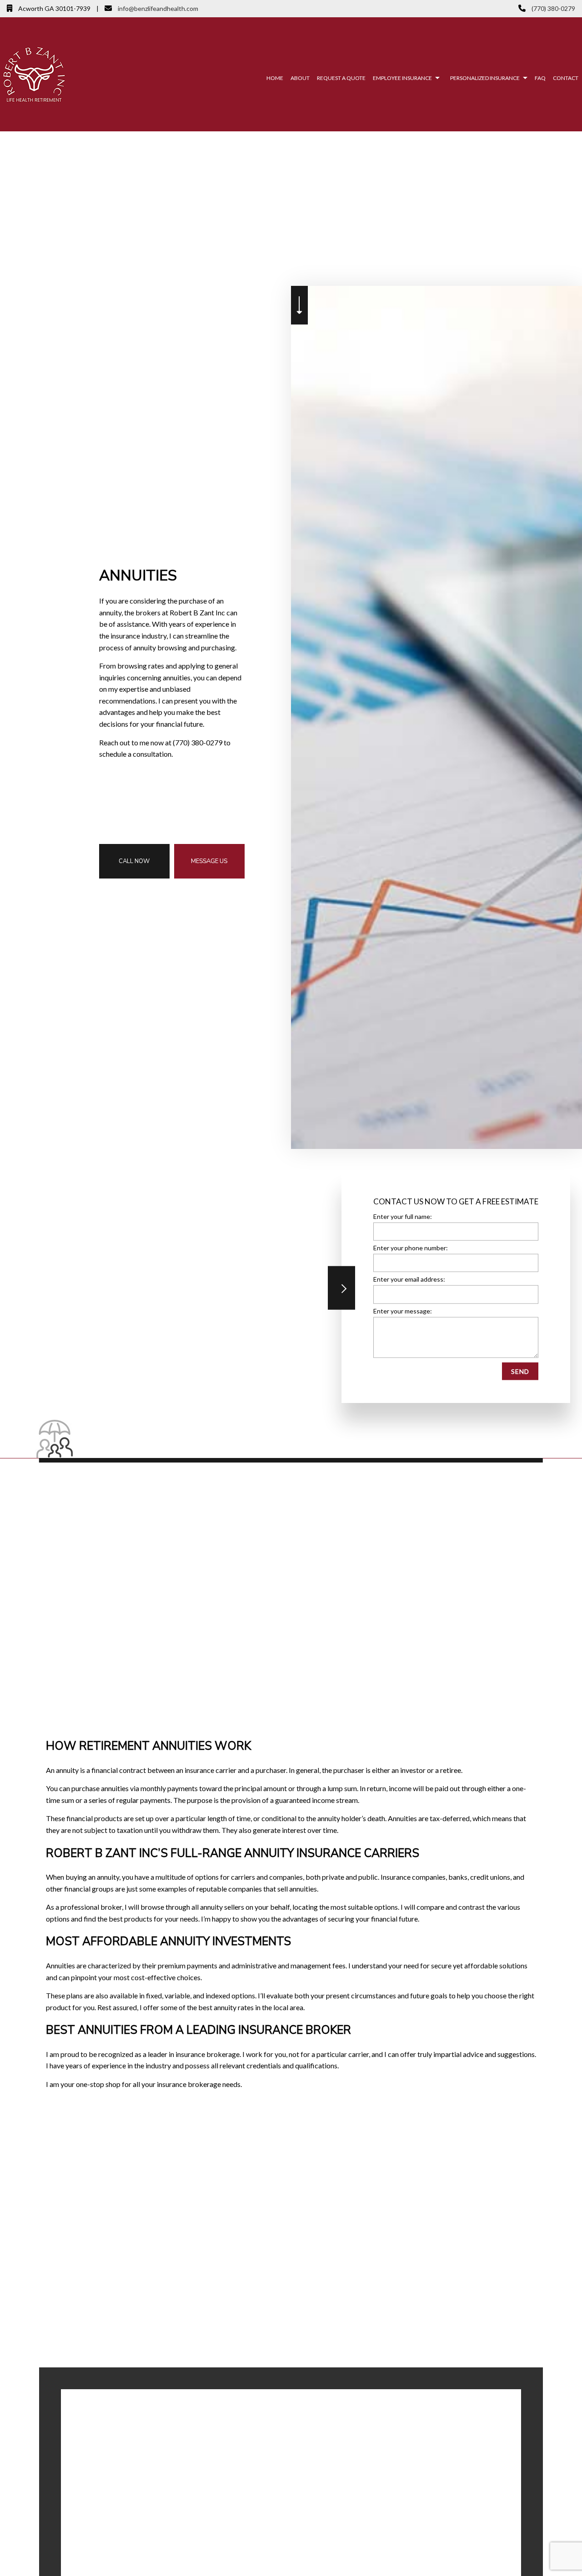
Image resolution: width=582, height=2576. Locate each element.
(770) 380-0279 (553, 8)
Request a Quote (341, 78)
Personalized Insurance (485, 78)
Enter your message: (403, 1310)
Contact (566, 78)
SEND (520, 1371)
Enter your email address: (409, 1279)
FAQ (540, 78)
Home (275, 78)
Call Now (134, 861)
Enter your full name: (403, 1216)
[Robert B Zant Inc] (34, 73)
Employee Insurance (402, 78)
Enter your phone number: (411, 1248)
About (300, 78)
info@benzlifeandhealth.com (157, 8)
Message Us (209, 861)
